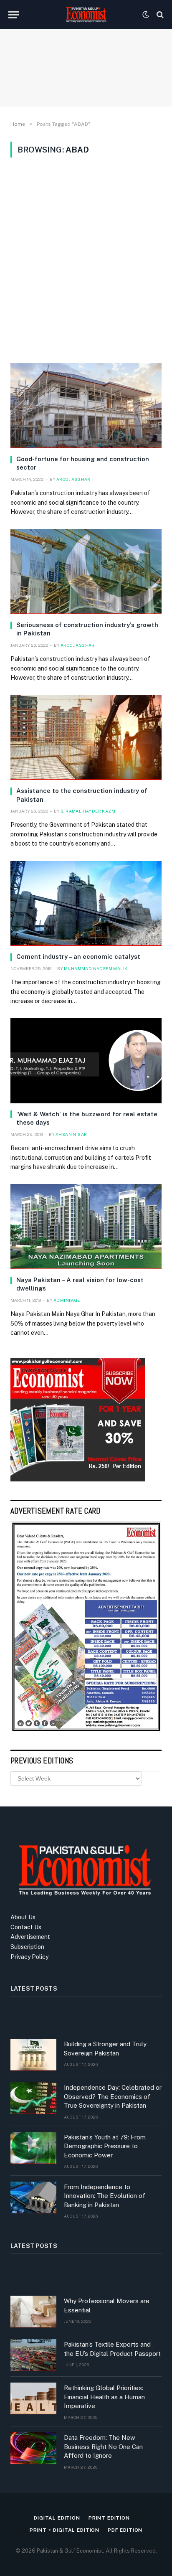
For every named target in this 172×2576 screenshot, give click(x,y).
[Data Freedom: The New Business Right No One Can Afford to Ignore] (33, 2448)
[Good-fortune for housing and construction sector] (86, 406)
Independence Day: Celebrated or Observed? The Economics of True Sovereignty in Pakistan (113, 2096)
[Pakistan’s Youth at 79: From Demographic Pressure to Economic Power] (33, 2148)
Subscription (27, 1947)
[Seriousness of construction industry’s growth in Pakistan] (86, 572)
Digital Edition (57, 2518)
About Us (23, 1917)
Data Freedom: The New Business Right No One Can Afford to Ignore (103, 2446)
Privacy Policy (29, 1957)
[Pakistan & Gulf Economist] (86, 15)
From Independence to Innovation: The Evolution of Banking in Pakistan (105, 2196)
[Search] (159, 15)
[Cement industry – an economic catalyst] (86, 904)
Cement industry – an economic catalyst (78, 956)
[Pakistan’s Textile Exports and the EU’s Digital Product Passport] (33, 2355)
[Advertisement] (86, 260)
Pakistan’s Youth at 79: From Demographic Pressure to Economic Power (105, 2146)
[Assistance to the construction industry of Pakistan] (86, 738)
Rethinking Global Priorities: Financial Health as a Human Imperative (104, 2397)
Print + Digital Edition (64, 2530)
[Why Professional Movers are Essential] (33, 2312)
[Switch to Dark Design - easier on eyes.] (146, 15)
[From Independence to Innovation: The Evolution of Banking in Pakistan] (33, 2197)
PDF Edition (125, 2530)
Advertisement (30, 1937)
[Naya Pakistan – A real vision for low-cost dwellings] (86, 1227)
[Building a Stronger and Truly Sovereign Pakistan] (33, 2055)
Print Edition (109, 2518)
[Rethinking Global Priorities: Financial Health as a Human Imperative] (33, 2398)
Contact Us (26, 1927)
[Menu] (14, 15)
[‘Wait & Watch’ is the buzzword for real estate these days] (86, 1061)
